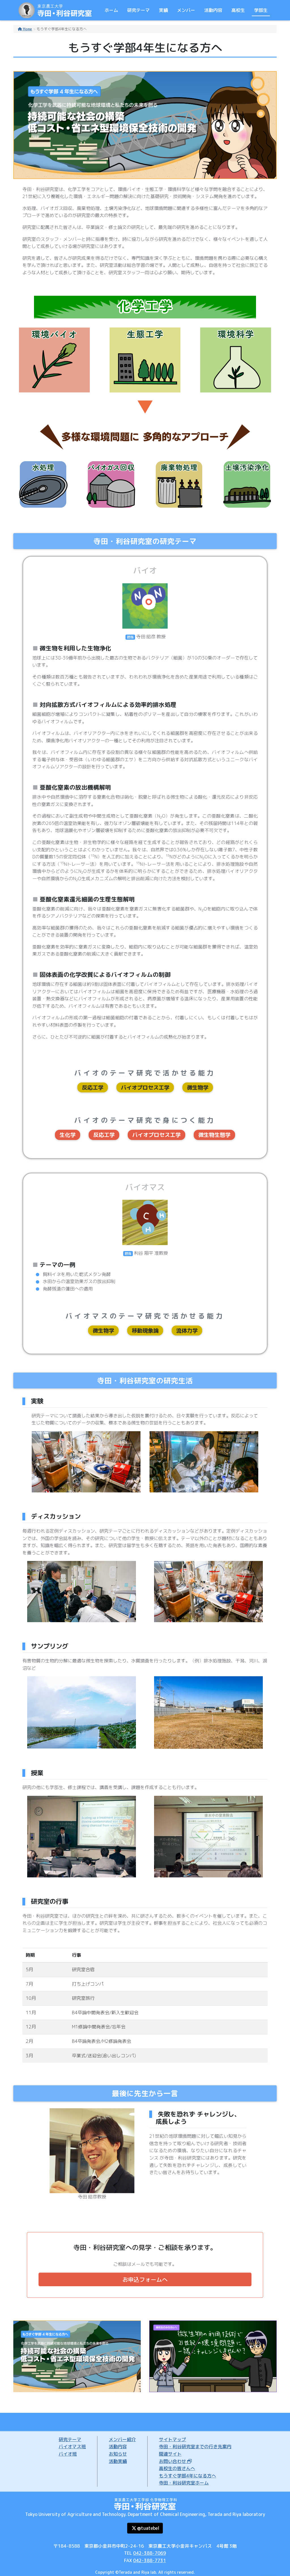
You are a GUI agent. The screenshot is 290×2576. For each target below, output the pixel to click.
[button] (145, 2528)
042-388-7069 (150, 2553)
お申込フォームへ (145, 2279)
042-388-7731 (150, 2560)
